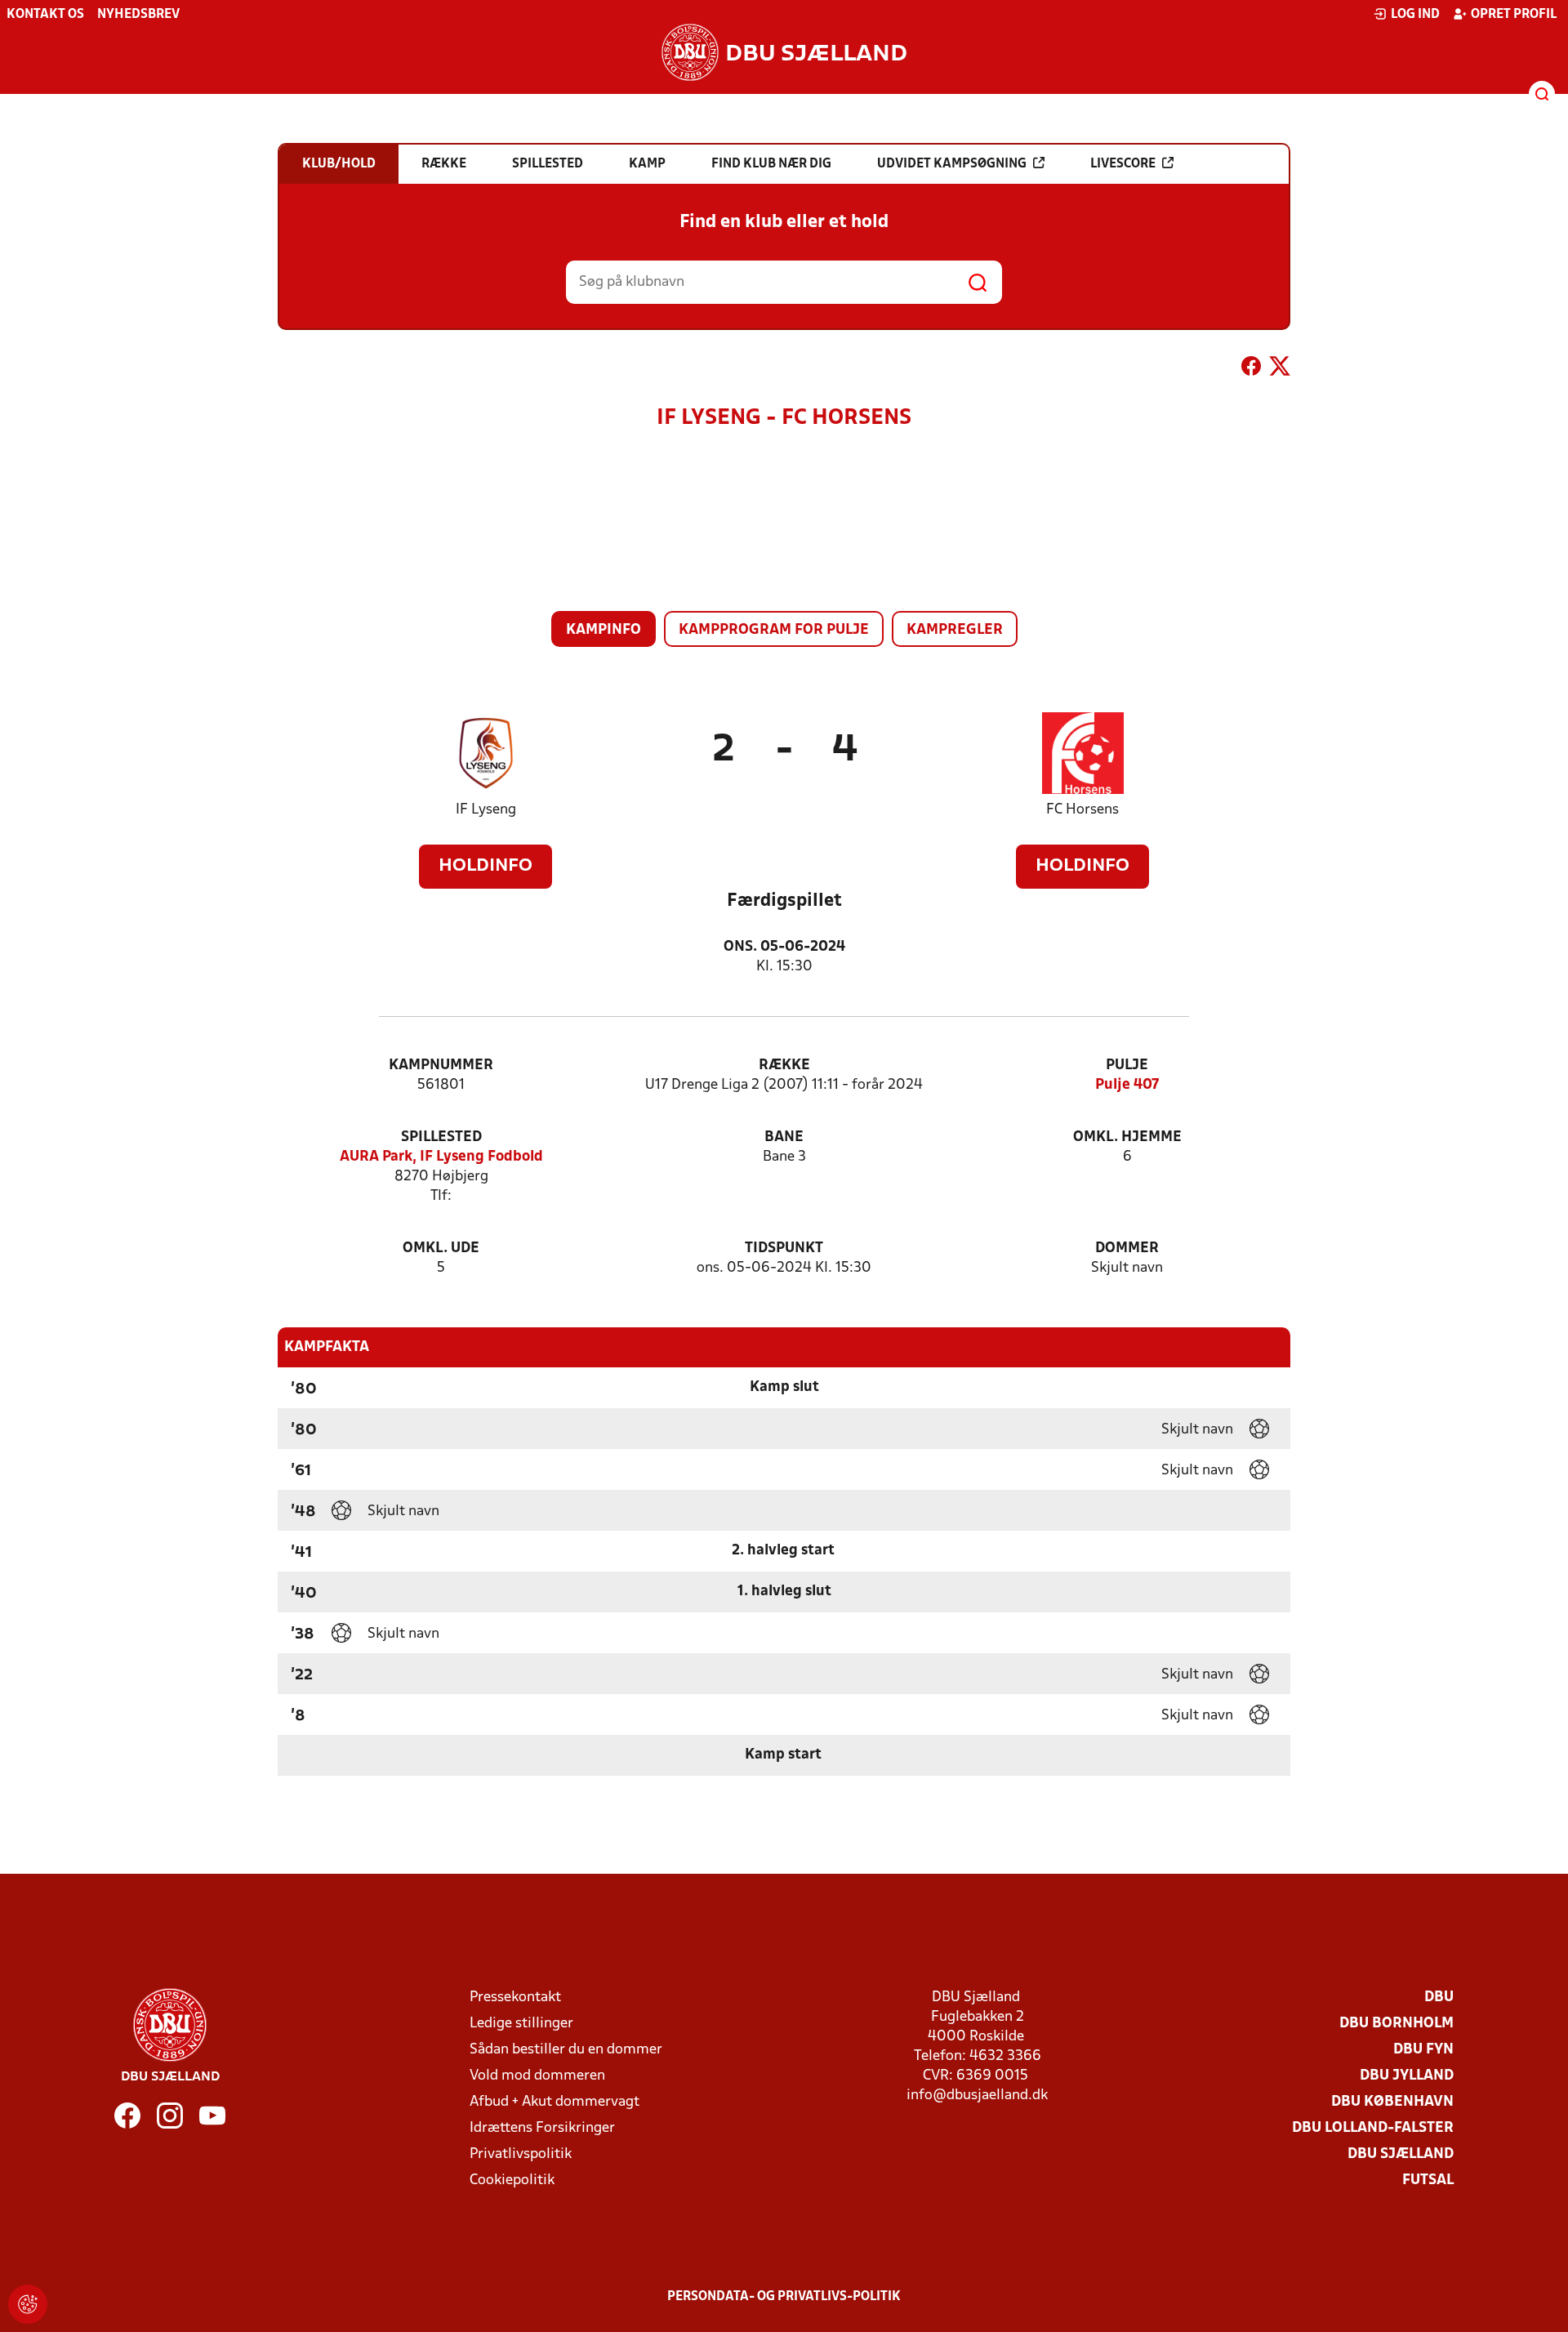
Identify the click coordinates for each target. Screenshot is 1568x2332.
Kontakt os (45, 15)
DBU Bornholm (1396, 2024)
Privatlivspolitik (521, 2154)
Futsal (1428, 2180)
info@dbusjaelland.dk (977, 2096)
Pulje (1127, 1066)
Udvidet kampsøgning (952, 164)
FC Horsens (1082, 810)
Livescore (1123, 164)
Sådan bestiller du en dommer (566, 2050)
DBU (1439, 1998)
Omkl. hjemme (1127, 1137)
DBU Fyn (1423, 2050)
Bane (784, 1137)
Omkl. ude (441, 1248)
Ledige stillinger (521, 2024)
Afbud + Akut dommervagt (555, 2102)
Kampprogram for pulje (774, 630)
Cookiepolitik (512, 2180)
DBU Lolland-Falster (1373, 2128)
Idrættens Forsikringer (542, 2128)
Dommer (1127, 1248)
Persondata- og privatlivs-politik (784, 2297)
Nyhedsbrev (138, 15)
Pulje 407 (1127, 1085)
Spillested (441, 1137)
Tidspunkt (784, 1248)
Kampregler (955, 630)
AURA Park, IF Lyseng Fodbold (441, 1157)
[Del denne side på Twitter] (1280, 369)
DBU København (1392, 2102)
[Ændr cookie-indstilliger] (28, 2304)
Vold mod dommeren (537, 2076)
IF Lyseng (486, 810)
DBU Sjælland (1401, 2154)
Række (784, 1066)
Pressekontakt (515, 1998)
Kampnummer (441, 1066)
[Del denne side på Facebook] (1251, 369)
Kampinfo (604, 630)
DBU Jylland (1407, 2076)
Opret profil (1514, 15)
